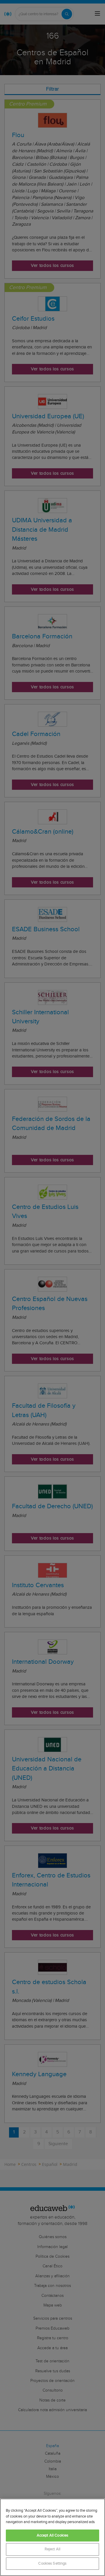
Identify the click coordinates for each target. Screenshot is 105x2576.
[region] (52, 2537)
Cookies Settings (52, 2564)
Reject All (52, 2549)
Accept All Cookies (52, 2536)
